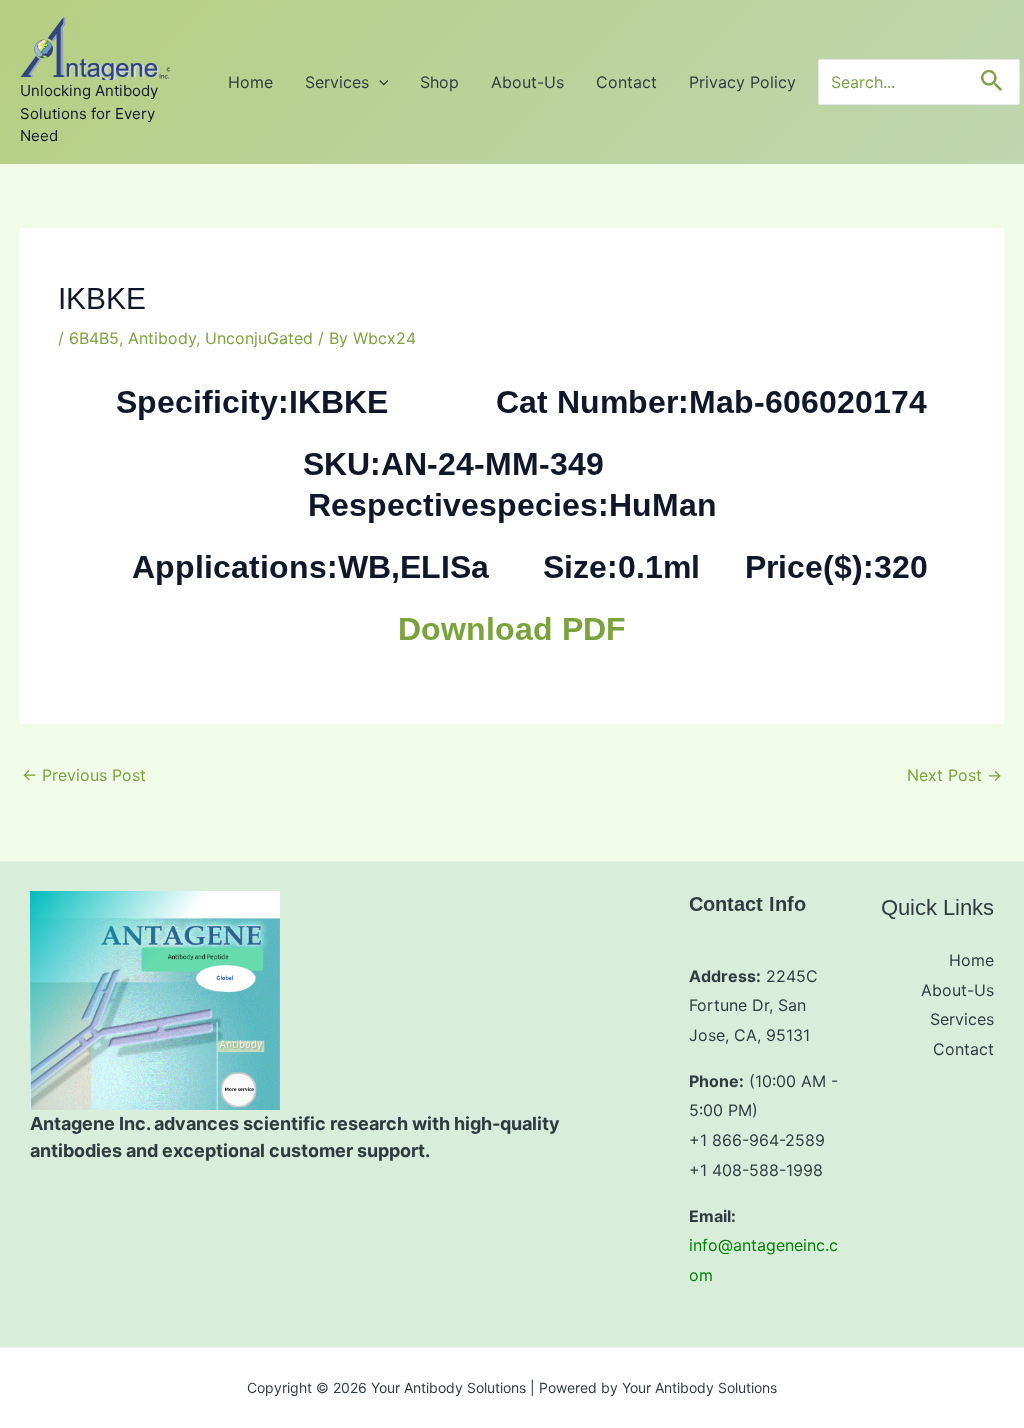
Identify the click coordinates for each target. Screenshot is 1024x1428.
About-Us (527, 82)
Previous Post (84, 775)
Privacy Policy (742, 82)
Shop (439, 82)
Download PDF (512, 629)
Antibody (162, 338)
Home (250, 82)
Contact (626, 82)
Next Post (954, 775)
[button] (379, 82)
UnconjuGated (259, 338)
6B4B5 (94, 338)
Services (337, 82)
